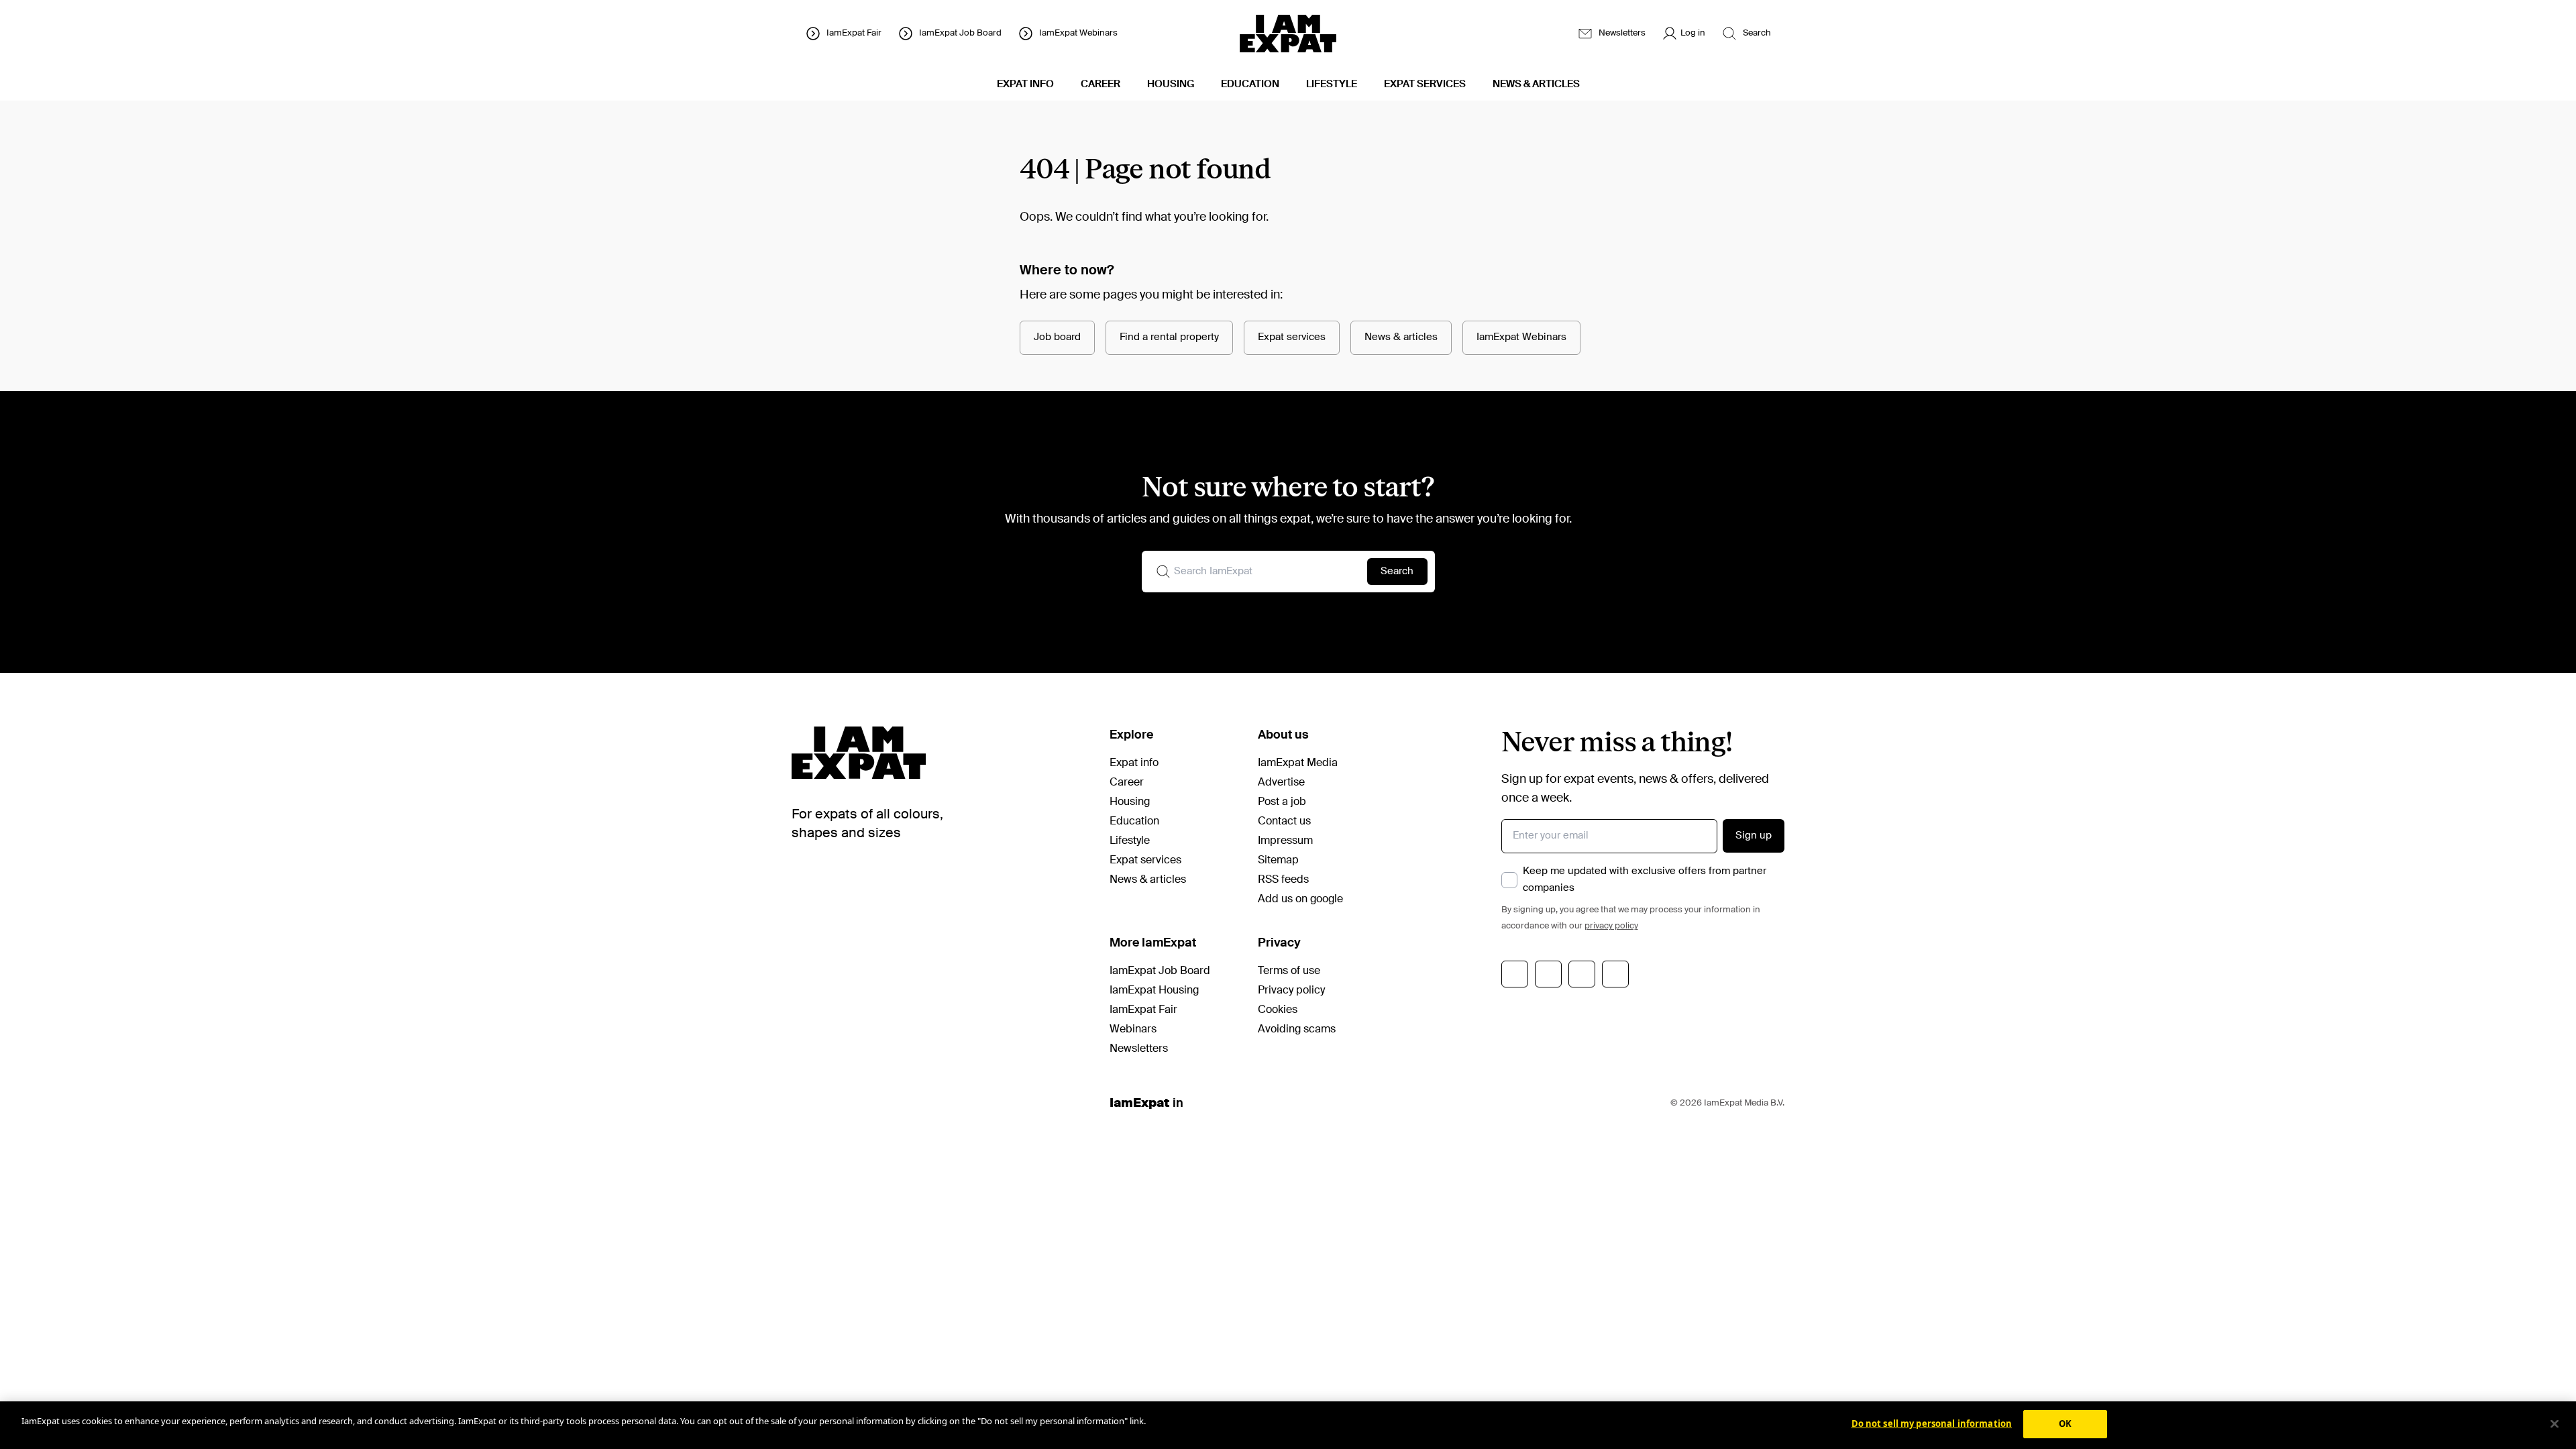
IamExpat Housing (1154, 991)
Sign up (1754, 836)
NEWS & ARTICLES (1536, 84)
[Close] (2555, 1424)
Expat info (1134, 763)
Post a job (1282, 802)
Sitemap (1278, 861)
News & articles (1401, 337)
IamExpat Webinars (1521, 337)
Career (1127, 783)
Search (1397, 571)
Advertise (1281, 783)
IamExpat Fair (1143, 1010)
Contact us (1284, 822)
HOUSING (1171, 84)
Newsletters (1139, 1049)
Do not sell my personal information (1932, 1424)
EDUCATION (1250, 84)
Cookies (1278, 1010)
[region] (1288, 1425)
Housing (1130, 802)
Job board (1057, 337)
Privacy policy (1291, 991)
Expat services (1292, 337)
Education (1134, 822)
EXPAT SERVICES (1425, 84)
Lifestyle (1130, 841)
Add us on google (1300, 900)
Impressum (1285, 841)
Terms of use (1289, 971)
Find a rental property (1169, 337)
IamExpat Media (1298, 763)
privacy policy (1611, 926)
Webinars (1133, 1030)
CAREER (1101, 84)
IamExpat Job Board (1160, 971)
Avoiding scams (1297, 1030)
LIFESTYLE (1332, 84)
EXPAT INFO (1025, 84)
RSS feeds (1283, 880)
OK (2065, 1424)
